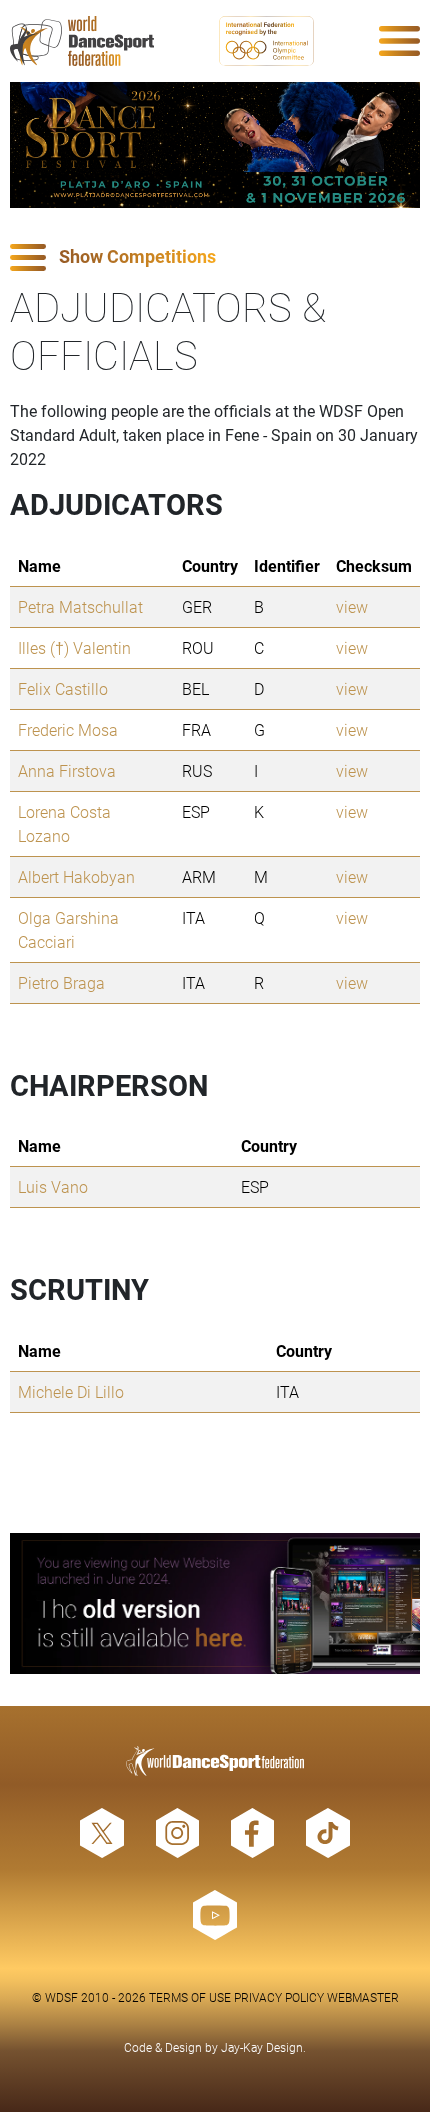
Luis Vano (53, 1186)
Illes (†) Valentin (74, 647)
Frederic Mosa (68, 729)
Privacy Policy (279, 1997)
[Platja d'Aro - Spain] (215, 145)
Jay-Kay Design (262, 2047)
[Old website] (215, 1603)
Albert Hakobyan (76, 876)
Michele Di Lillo (71, 1391)
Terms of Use (190, 1997)
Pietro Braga (61, 982)
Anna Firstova (67, 770)
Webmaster (363, 1997)
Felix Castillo (63, 688)
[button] (215, 257)
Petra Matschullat (80, 606)
